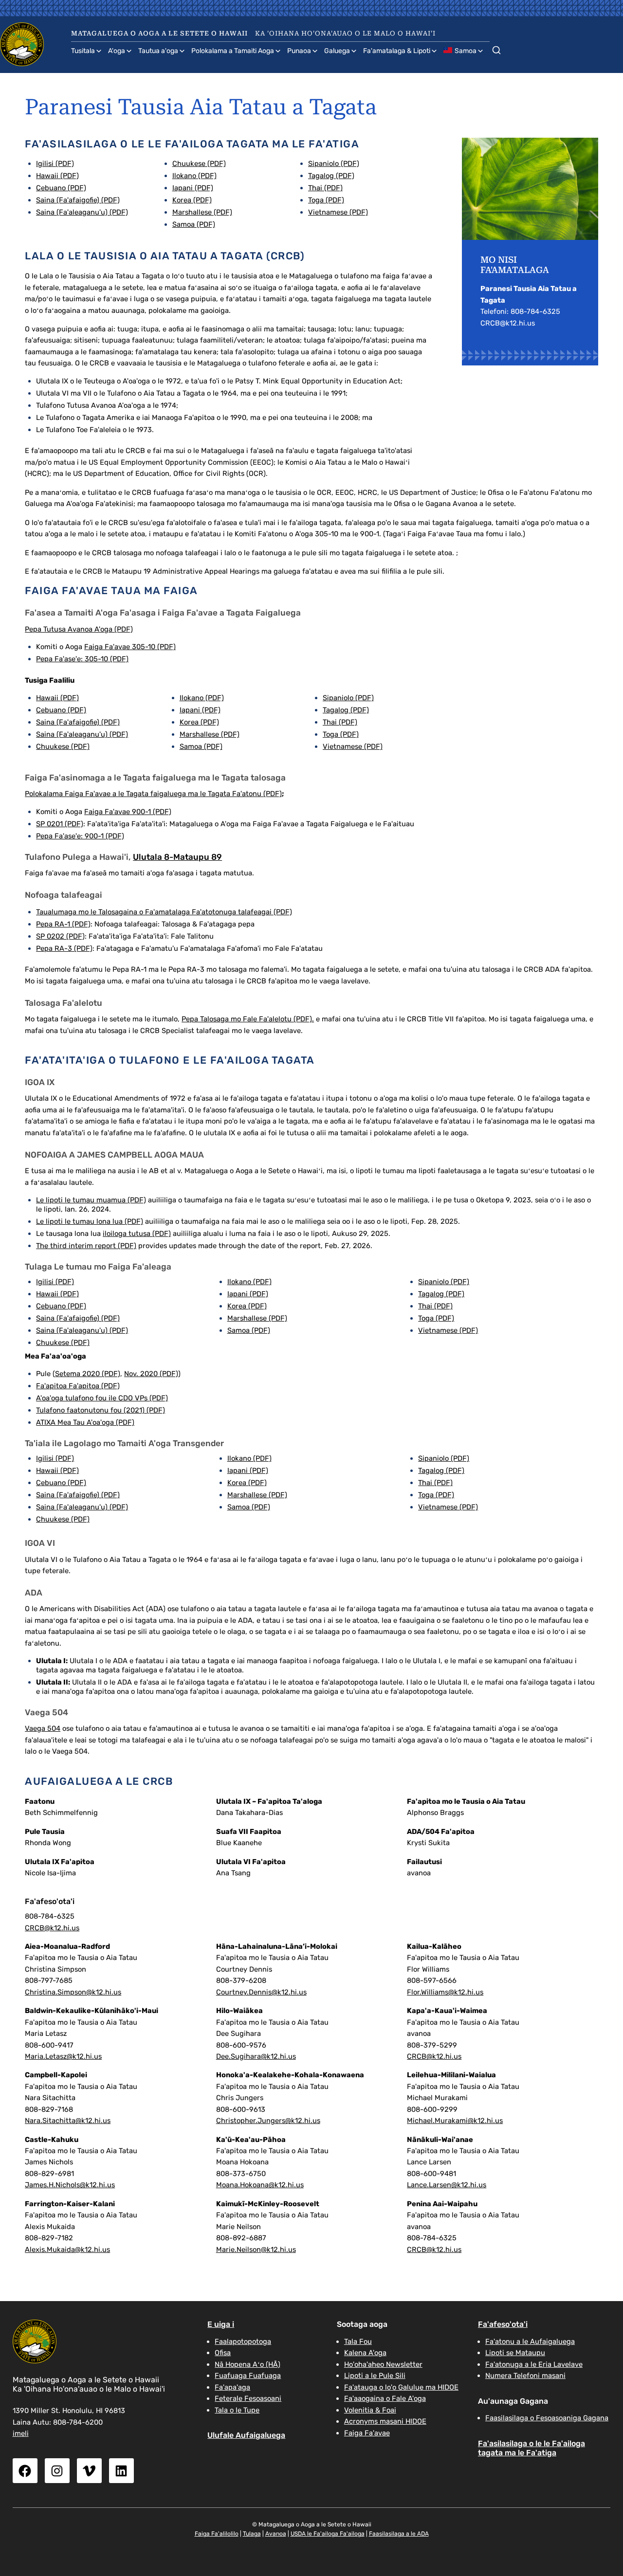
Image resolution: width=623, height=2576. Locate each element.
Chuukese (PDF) (199, 163)
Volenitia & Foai (370, 2410)
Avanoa (276, 2534)
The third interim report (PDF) (86, 1246)
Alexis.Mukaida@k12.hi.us (67, 2249)
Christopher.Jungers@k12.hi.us (268, 2121)
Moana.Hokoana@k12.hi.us (260, 2185)
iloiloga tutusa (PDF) (137, 1234)
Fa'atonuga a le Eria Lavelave (534, 2364)
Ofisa (223, 2353)
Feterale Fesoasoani (248, 2398)
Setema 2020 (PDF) (88, 1374)
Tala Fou (358, 2341)
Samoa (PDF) (194, 224)
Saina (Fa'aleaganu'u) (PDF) (82, 212)
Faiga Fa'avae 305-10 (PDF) (130, 647)
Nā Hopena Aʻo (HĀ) (247, 2364)
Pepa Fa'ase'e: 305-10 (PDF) (82, 659)
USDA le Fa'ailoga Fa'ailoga (328, 2534)
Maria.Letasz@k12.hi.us (63, 2056)
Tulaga (252, 2534)
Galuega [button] (337, 51)
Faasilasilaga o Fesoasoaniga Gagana (547, 2418)
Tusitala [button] (83, 51)
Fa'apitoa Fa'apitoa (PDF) (78, 1386)
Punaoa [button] (299, 51)
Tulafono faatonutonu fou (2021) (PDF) (101, 1410)
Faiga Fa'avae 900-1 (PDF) (128, 812)
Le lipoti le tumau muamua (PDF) (91, 1200)
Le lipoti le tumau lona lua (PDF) (90, 1221)
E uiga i (221, 2324)
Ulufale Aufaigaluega (246, 2435)
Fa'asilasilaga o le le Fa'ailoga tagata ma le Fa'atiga (531, 2448)
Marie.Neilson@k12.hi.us (256, 2249)
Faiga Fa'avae (367, 2433)
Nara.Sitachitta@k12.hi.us (68, 2121)
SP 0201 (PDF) (60, 824)
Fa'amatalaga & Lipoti (397, 51)
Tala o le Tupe (237, 2410)
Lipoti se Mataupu (515, 2353)
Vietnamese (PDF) (338, 212)
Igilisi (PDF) (55, 163)
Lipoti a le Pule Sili (375, 2376)
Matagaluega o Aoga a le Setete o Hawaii (159, 33)
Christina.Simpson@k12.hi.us (73, 1992)
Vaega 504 (43, 1728)
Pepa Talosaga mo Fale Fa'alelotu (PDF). (248, 1019)
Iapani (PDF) (193, 188)
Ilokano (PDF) (194, 176)
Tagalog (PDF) (331, 176)
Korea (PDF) (192, 200)
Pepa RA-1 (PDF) (63, 924)
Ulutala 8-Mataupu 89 (177, 857)
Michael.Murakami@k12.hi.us (455, 2121)
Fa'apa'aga (232, 2387)
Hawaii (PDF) (57, 176)
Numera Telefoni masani (525, 2376)
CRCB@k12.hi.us (52, 1928)
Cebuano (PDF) (61, 188)
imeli (21, 2433)
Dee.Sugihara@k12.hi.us (256, 2056)
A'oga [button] (117, 51)
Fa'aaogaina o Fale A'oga (385, 2398)
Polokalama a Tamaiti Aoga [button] (233, 51)
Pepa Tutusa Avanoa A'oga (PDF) (79, 629)
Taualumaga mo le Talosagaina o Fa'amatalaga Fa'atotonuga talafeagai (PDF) (164, 912)
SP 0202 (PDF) (60, 936)
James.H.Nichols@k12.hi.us (70, 2185)
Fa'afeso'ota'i (503, 2324)
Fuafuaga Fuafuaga (248, 2376)
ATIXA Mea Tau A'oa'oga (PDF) (85, 1422)
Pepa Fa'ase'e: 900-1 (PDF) (80, 836)
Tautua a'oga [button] (158, 51)
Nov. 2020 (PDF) (151, 1374)
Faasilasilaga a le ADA (399, 2534)
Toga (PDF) (326, 200)
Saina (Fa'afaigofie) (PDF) (78, 200)
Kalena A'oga (365, 2353)
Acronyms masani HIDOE (385, 2421)
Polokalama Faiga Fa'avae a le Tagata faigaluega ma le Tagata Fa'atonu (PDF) (153, 794)
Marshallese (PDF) (202, 212)
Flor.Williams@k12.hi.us (445, 1992)
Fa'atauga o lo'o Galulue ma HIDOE (401, 2387)
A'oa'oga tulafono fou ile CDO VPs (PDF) (102, 1398)
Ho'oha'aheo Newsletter (383, 2364)
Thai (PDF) (325, 188)
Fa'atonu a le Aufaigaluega (530, 2341)
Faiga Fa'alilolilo (217, 2534)
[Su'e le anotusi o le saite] (496, 48)
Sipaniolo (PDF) (334, 163)
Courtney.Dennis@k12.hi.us (261, 1992)
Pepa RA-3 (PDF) (64, 948)
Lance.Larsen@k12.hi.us (447, 2185)
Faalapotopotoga (243, 2341)
